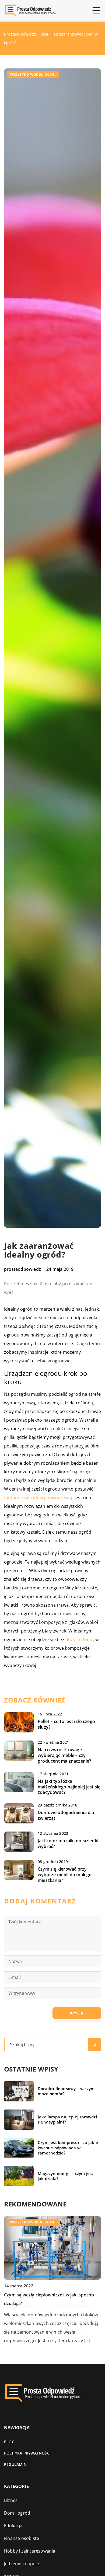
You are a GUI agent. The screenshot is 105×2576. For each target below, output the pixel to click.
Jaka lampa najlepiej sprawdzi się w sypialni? (67, 2120)
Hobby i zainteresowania (30, 2551)
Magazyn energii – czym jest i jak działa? (67, 2176)
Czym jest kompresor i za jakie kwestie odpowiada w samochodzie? (68, 2148)
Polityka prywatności (27, 2453)
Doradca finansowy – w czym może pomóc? (66, 2091)
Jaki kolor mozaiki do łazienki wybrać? (68, 1844)
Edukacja (13, 2526)
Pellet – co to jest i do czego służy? (66, 1724)
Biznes (11, 2500)
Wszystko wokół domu (33, 74)
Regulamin (15, 2464)
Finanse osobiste (22, 2538)
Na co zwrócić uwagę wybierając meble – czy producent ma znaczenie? (64, 1755)
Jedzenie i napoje (22, 2564)
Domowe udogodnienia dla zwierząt (66, 1815)
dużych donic (79, 1639)
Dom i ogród (17, 2513)
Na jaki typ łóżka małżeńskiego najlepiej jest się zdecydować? (69, 1787)
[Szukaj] (94, 2045)
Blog (9, 2442)
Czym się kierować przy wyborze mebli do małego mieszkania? (65, 1875)
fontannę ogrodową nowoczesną (38, 1498)
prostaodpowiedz (22, 1269)
